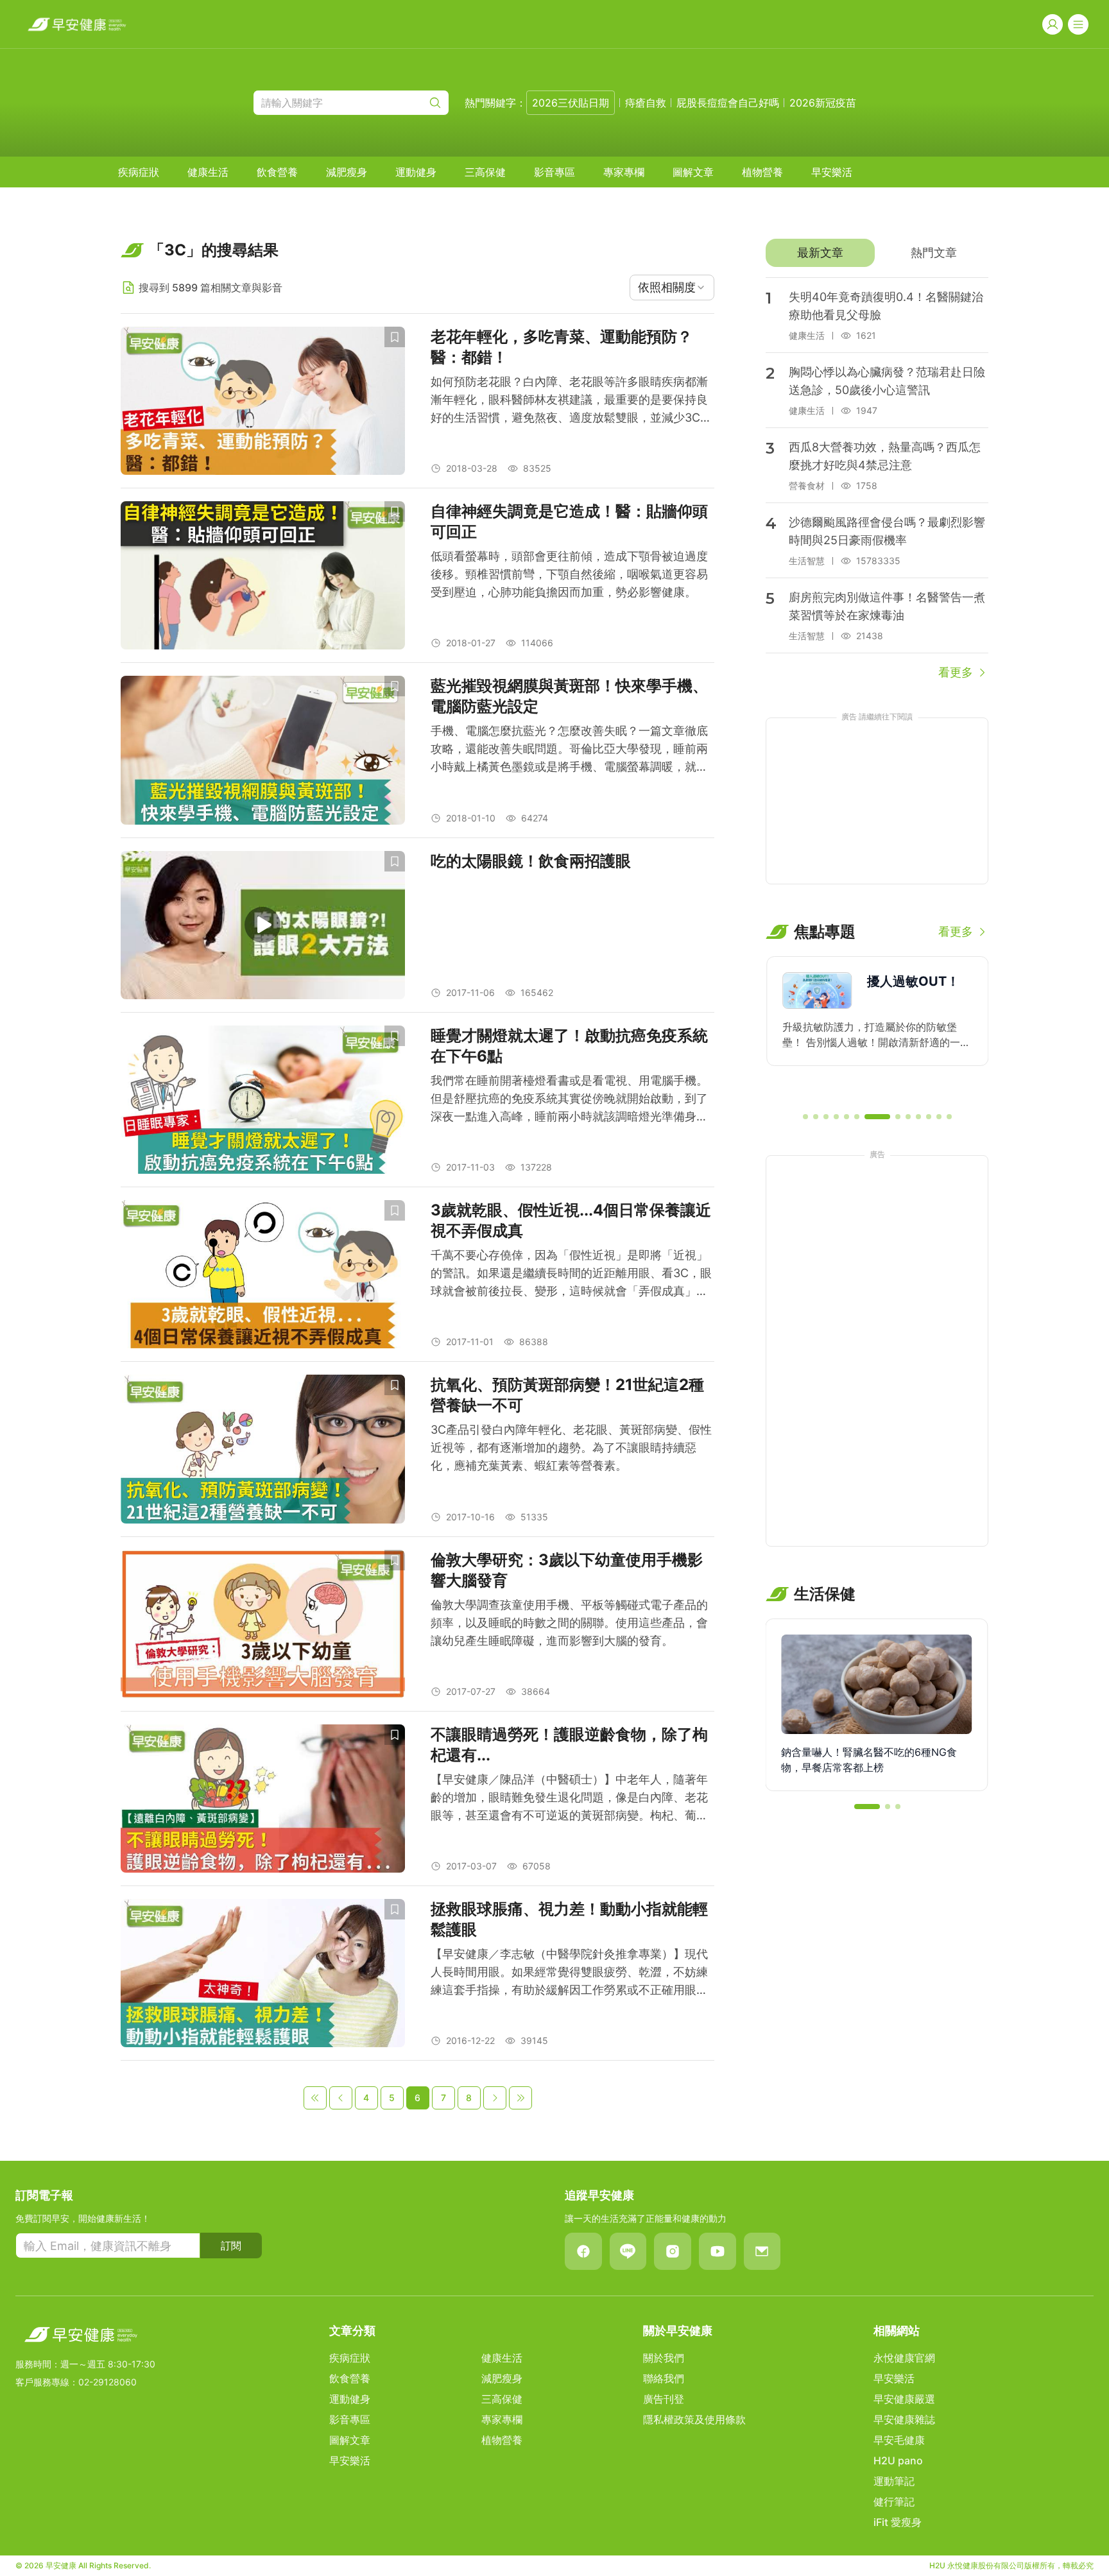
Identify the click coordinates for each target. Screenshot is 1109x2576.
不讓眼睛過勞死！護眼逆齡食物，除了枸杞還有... (569, 1745)
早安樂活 (832, 172)
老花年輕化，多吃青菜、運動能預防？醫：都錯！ (562, 347)
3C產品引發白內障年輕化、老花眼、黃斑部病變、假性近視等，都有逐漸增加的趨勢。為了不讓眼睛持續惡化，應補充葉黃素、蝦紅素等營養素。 (571, 1447)
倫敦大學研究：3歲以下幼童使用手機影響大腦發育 (567, 1570)
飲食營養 (277, 172)
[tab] (820, 253)
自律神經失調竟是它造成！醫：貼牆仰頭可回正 (569, 521)
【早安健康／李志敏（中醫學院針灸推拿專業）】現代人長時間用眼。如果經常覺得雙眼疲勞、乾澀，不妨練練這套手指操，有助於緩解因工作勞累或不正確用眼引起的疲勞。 (569, 1973)
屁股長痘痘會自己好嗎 (728, 103)
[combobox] (672, 288)
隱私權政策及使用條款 (694, 2419)
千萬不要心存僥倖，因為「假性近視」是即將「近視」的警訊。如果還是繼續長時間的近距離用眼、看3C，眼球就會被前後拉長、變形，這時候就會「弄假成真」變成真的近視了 (571, 1274)
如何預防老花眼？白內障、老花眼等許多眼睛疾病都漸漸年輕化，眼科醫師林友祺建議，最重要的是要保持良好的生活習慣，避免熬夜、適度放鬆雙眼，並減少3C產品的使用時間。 (571, 401)
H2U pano (898, 2460)
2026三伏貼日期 (571, 103)
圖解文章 (693, 172)
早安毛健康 (899, 2440)
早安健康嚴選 (904, 2399)
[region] (877, 1029)
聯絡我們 (664, 2378)
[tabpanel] (877, 479)
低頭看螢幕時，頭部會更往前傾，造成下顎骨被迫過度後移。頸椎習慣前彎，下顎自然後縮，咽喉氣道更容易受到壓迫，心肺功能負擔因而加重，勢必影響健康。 (569, 574)
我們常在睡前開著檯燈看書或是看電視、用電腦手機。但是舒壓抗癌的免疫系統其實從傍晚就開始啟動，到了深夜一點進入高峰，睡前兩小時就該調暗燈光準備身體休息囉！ (569, 1100)
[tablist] (877, 253)
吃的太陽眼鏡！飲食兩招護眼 (531, 861)
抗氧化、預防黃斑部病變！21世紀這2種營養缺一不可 (567, 1395)
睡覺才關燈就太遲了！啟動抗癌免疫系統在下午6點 (569, 1046)
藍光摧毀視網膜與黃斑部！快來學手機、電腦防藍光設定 (569, 696)
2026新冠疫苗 (823, 103)
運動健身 (416, 172)
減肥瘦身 (347, 172)
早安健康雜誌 (904, 2419)
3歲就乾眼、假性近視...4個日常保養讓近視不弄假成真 (571, 1220)
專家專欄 (624, 172)
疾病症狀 (139, 172)
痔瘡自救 (646, 103)
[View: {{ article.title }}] (263, 401)
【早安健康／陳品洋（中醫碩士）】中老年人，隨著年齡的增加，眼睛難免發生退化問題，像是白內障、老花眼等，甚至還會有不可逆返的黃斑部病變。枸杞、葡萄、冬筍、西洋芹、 (569, 1799)
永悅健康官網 (904, 2358)
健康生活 (208, 172)
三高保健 (485, 172)
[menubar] (485, 172)
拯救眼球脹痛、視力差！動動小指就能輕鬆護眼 (569, 1919)
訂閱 (231, 2245)
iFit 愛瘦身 (898, 2522)
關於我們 (664, 2358)
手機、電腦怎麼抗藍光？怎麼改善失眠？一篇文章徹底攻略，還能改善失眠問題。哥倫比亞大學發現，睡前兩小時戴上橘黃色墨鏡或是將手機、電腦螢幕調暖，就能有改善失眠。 (569, 750)
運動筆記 (894, 2481)
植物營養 (762, 172)
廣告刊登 (664, 2399)
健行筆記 (894, 2502)
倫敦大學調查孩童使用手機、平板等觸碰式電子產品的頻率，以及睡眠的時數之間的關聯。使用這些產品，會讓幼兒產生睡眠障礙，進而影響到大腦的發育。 (569, 1623)
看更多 (956, 672)
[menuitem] (139, 172)
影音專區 (554, 172)
